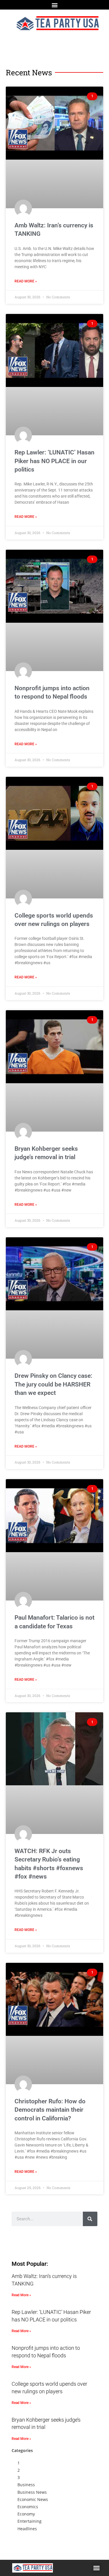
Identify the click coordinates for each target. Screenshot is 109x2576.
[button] (54, 5)
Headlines (27, 2529)
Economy (26, 2514)
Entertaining (30, 2521)
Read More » (26, 281)
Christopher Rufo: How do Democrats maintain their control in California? (50, 2110)
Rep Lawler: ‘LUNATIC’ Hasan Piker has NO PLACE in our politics (54, 461)
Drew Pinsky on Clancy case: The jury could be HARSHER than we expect (53, 1384)
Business (26, 2485)
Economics (28, 2507)
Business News (32, 2492)
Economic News (33, 2499)
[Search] (90, 2219)
